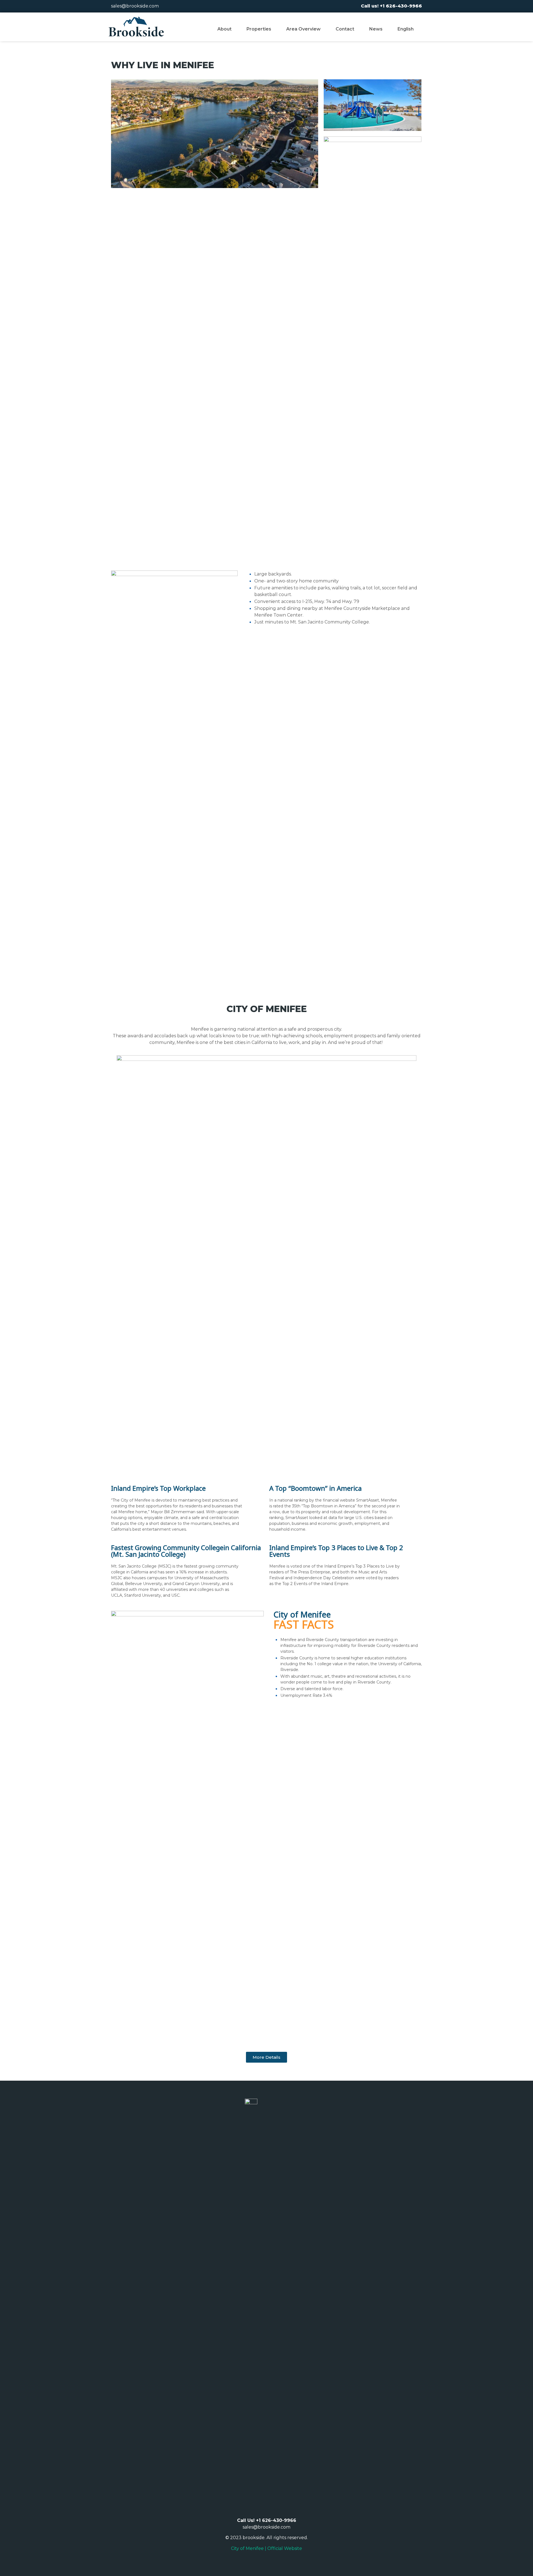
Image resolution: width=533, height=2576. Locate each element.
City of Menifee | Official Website (266, 2548)
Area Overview (303, 29)
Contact (345, 29)
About (224, 29)
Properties (259, 29)
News (376, 29)
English (406, 29)
